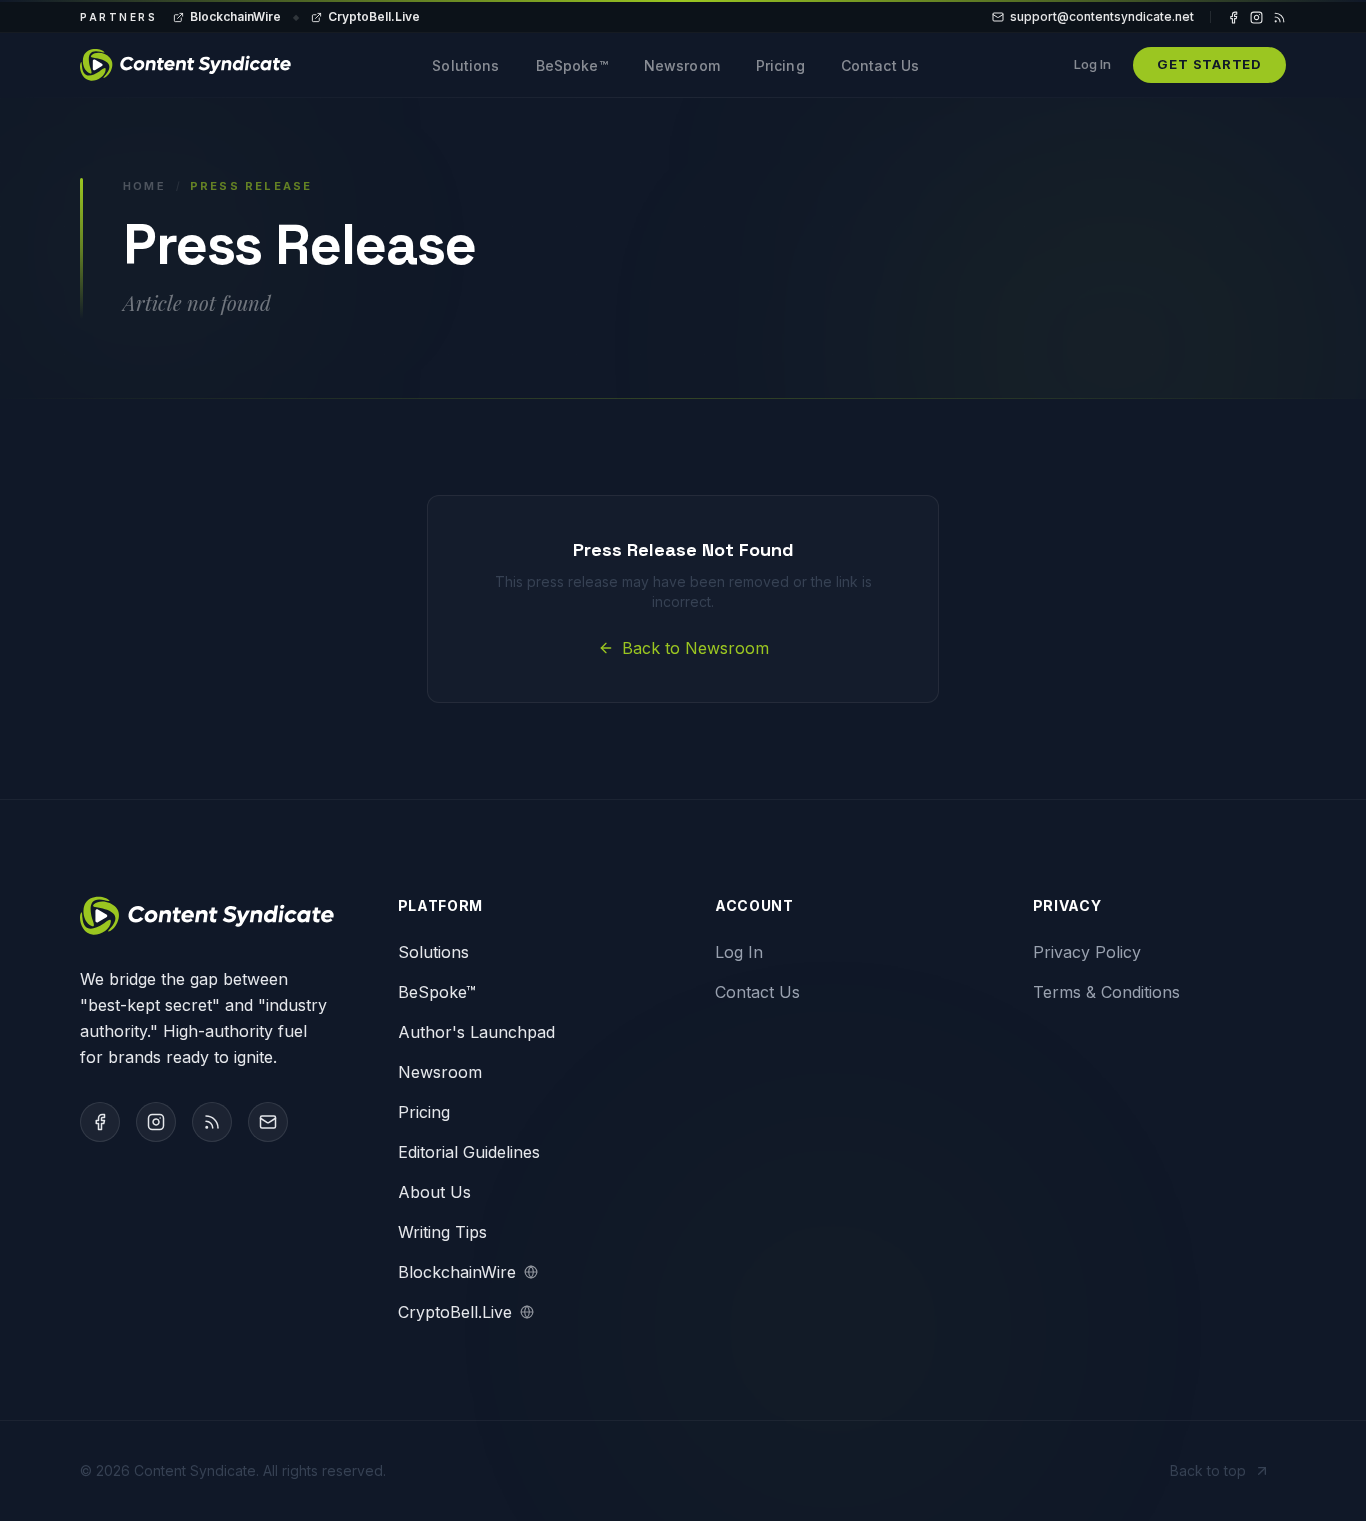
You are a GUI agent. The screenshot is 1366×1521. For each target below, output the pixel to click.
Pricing (780, 65)
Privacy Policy (1087, 952)
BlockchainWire (235, 16)
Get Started (1209, 64)
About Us (434, 1192)
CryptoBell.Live (374, 16)
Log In (1092, 64)
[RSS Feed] (1279, 17)
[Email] (268, 1122)
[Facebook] (1233, 17)
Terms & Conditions (1106, 992)
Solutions (465, 65)
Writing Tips (442, 1232)
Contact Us (880, 65)
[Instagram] (1256, 17)
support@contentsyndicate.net (1102, 16)
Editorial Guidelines (469, 1152)
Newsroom (682, 65)
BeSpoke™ (572, 65)
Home (144, 186)
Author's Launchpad (476, 1032)
